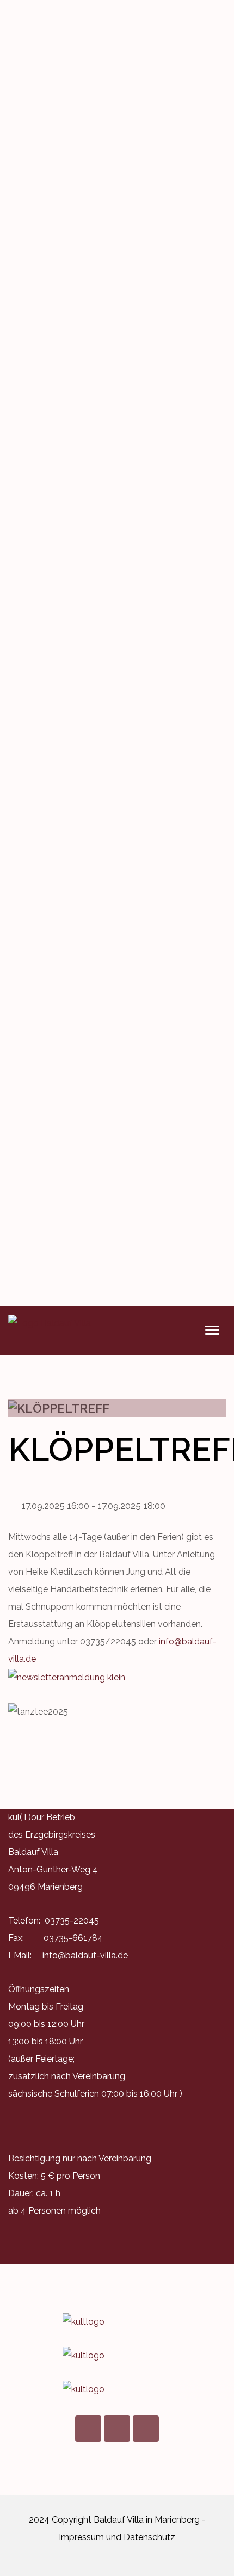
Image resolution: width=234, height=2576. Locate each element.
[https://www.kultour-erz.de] (117, 2322)
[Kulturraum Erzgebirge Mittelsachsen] (117, 2389)
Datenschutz (149, 2537)
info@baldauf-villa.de (85, 1955)
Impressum (81, 2537)
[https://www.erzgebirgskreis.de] (117, 2356)
